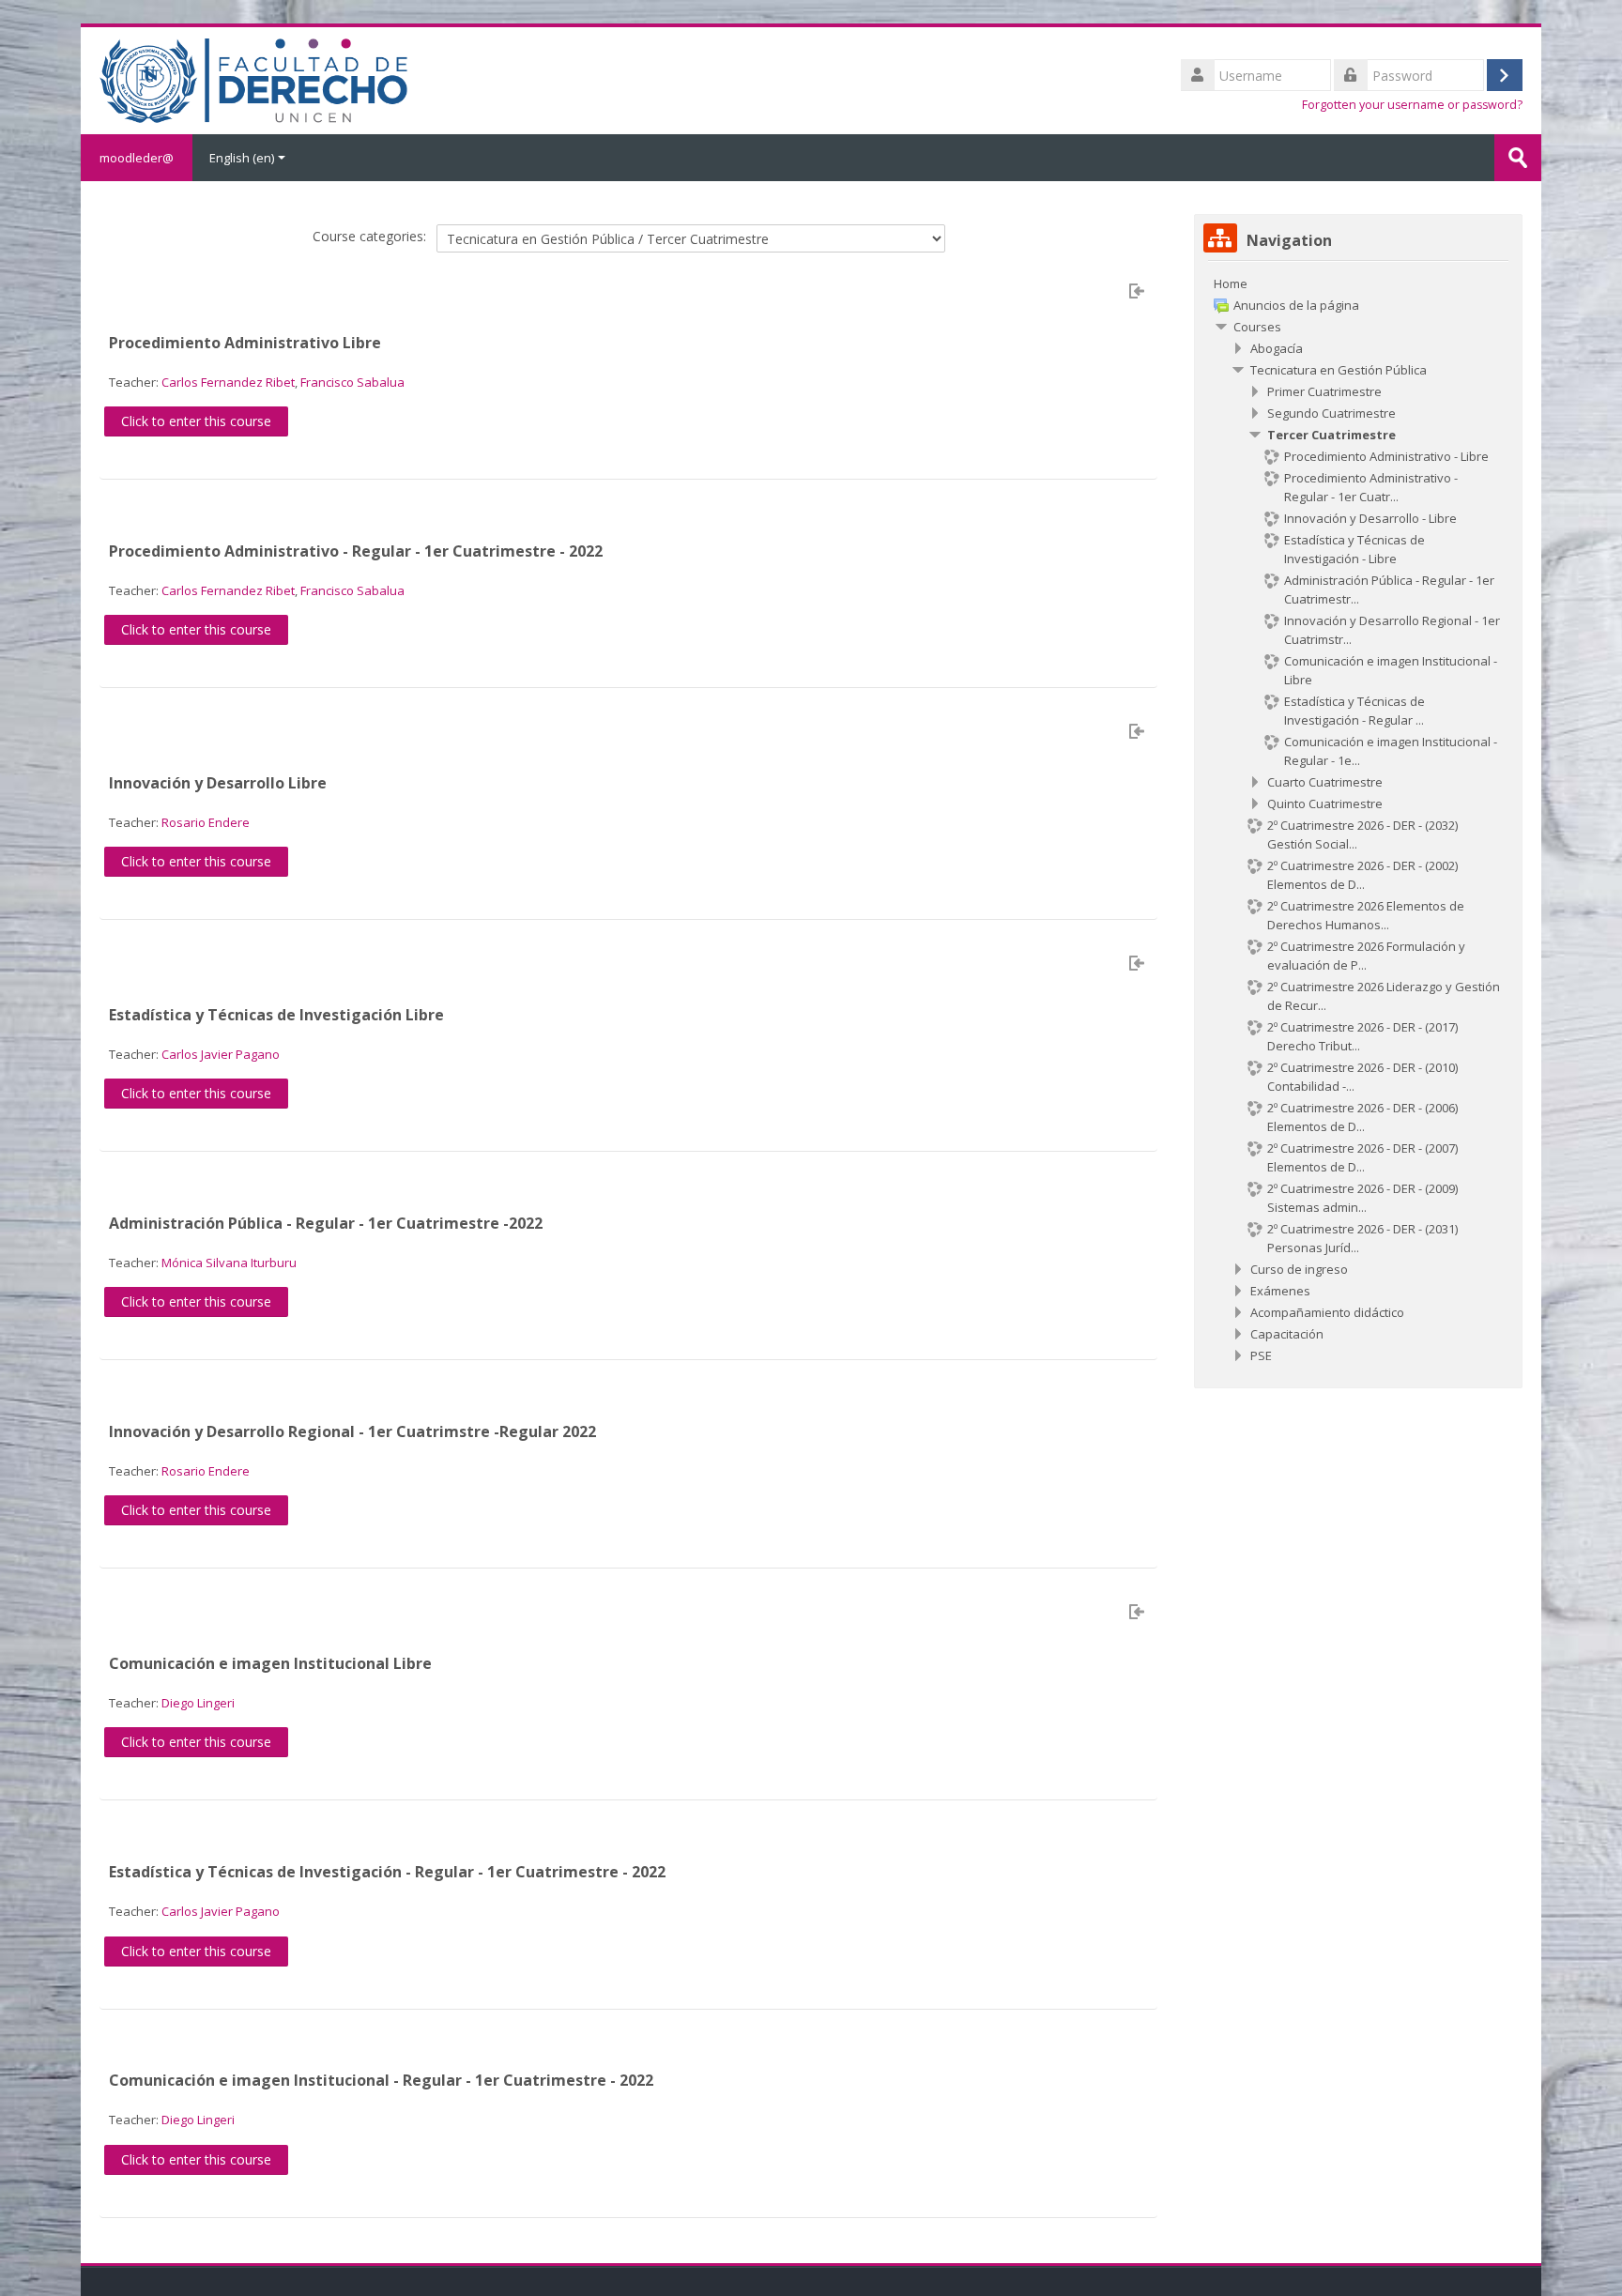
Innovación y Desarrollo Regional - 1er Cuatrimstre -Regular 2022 (352, 1431)
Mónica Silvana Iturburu (229, 1263)
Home (1231, 283)
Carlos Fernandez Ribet (228, 382)
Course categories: (369, 236)
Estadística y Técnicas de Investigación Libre (276, 1015)
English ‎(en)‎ (242, 158)
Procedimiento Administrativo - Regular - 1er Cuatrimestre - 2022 (356, 551)
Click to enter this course (196, 421)
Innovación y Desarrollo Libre (218, 783)
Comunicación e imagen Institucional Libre (270, 1663)
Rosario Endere (206, 822)
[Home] (253, 79)
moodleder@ (137, 158)
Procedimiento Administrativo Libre (245, 343)
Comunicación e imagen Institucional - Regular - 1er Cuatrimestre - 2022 (381, 2080)
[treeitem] (1358, 283)
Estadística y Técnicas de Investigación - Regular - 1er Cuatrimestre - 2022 (387, 1872)
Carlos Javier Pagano (221, 1054)
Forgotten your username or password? (1412, 105)
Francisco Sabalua (352, 382)
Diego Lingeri (198, 1703)
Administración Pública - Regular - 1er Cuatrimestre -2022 (326, 1223)
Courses (1257, 327)
